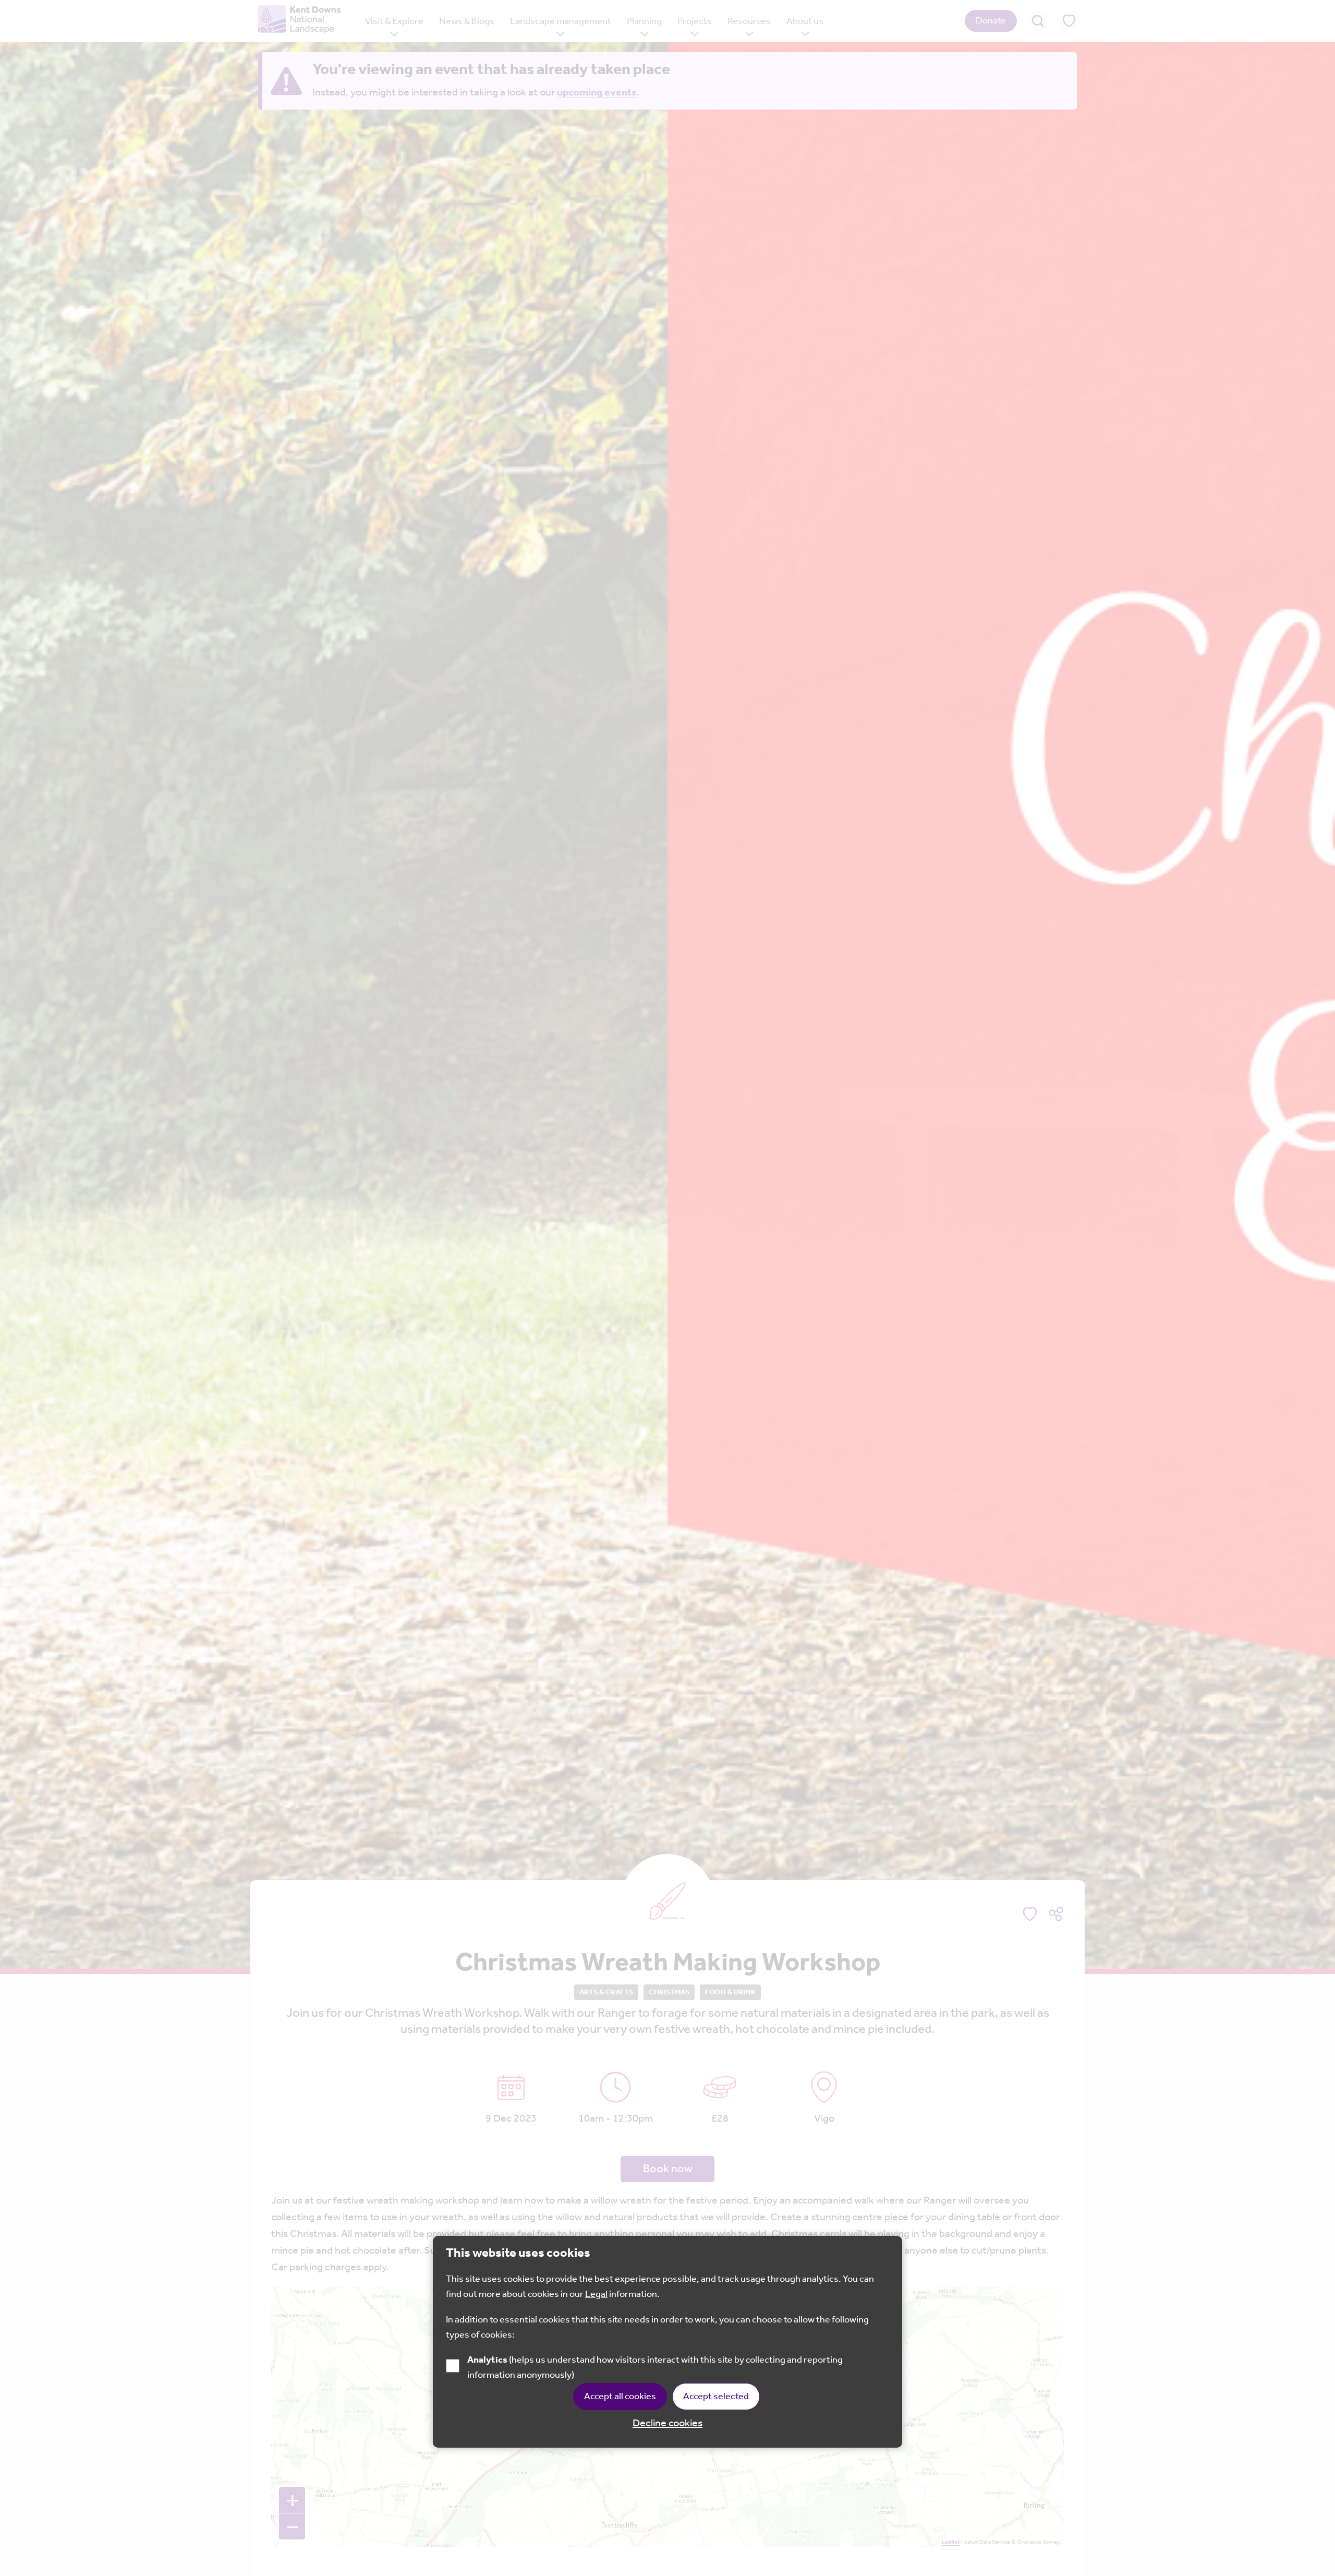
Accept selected (716, 2396)
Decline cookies (667, 2423)
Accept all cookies (620, 2396)
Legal (596, 2294)
